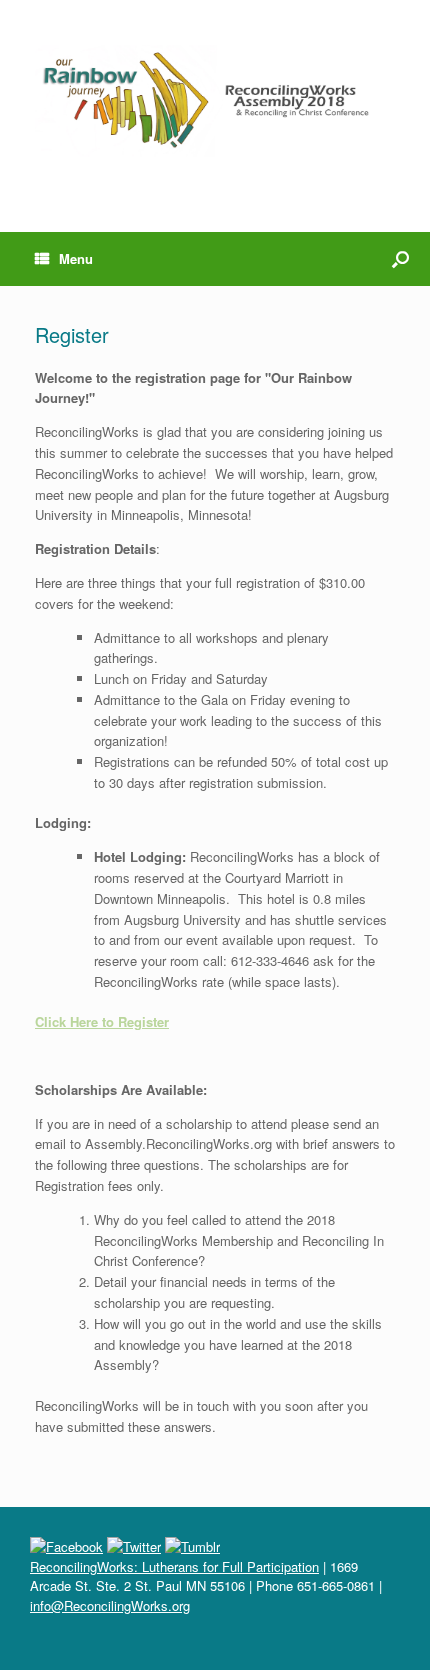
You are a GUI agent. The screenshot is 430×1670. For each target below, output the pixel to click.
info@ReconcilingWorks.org (110, 1605)
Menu (76, 258)
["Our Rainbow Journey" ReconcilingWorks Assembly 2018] (215, 101)
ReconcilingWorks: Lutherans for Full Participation (174, 1566)
